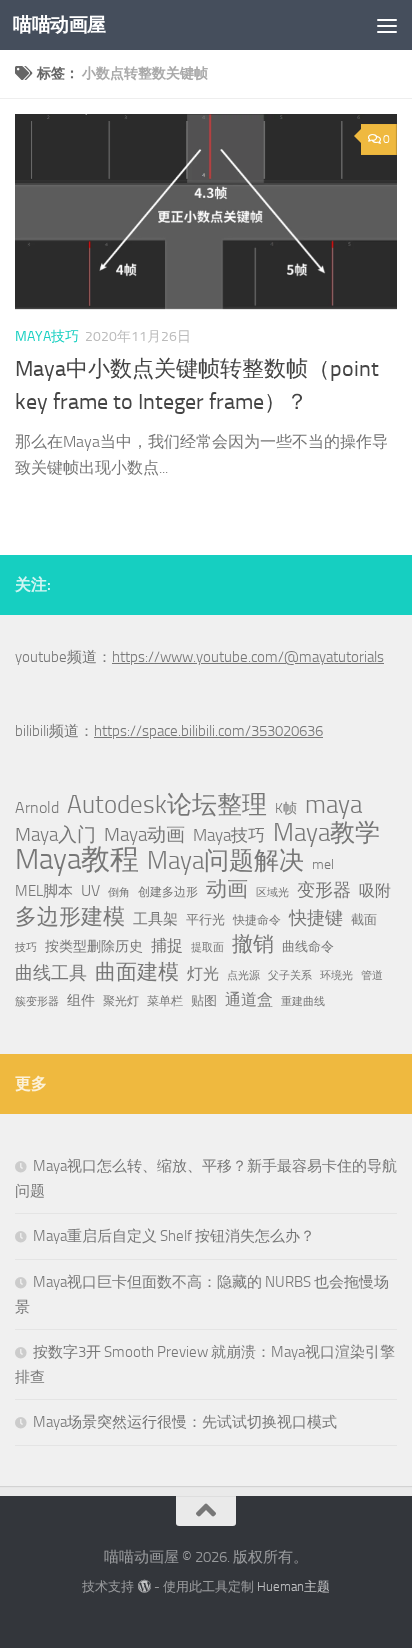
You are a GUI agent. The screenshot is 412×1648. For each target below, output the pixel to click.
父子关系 (290, 975)
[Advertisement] (206, 216)
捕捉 (167, 946)
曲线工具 (51, 973)
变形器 (324, 890)
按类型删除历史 (94, 946)
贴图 (204, 1000)
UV (90, 890)
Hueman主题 (293, 1586)
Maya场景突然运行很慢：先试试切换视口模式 (185, 1422)
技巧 (26, 947)
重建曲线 (303, 1001)
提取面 (207, 947)
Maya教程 (77, 860)
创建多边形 (168, 892)
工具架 (155, 919)
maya (333, 805)
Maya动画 (144, 834)
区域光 (272, 892)
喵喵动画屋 (59, 24)
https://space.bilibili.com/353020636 (208, 731)
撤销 (253, 944)
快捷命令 (257, 920)
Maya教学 (326, 833)
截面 (364, 919)
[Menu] (387, 25)
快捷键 (316, 918)
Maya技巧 (229, 835)
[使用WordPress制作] (143, 1586)
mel (323, 864)
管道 (372, 975)
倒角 (119, 892)
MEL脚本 (44, 891)
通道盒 (249, 999)
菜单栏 (165, 1001)
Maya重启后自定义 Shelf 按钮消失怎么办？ (174, 1236)
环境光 (336, 975)
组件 (81, 1000)
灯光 (203, 973)
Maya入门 (55, 834)
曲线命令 (308, 946)
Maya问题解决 (225, 861)
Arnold (37, 808)
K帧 (286, 808)
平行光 (205, 919)
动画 (227, 889)
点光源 (243, 975)
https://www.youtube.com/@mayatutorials (248, 657)
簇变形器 (37, 1001)
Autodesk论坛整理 (167, 805)
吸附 (375, 891)
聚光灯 (121, 1001)
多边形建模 (70, 917)
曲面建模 (137, 972)
